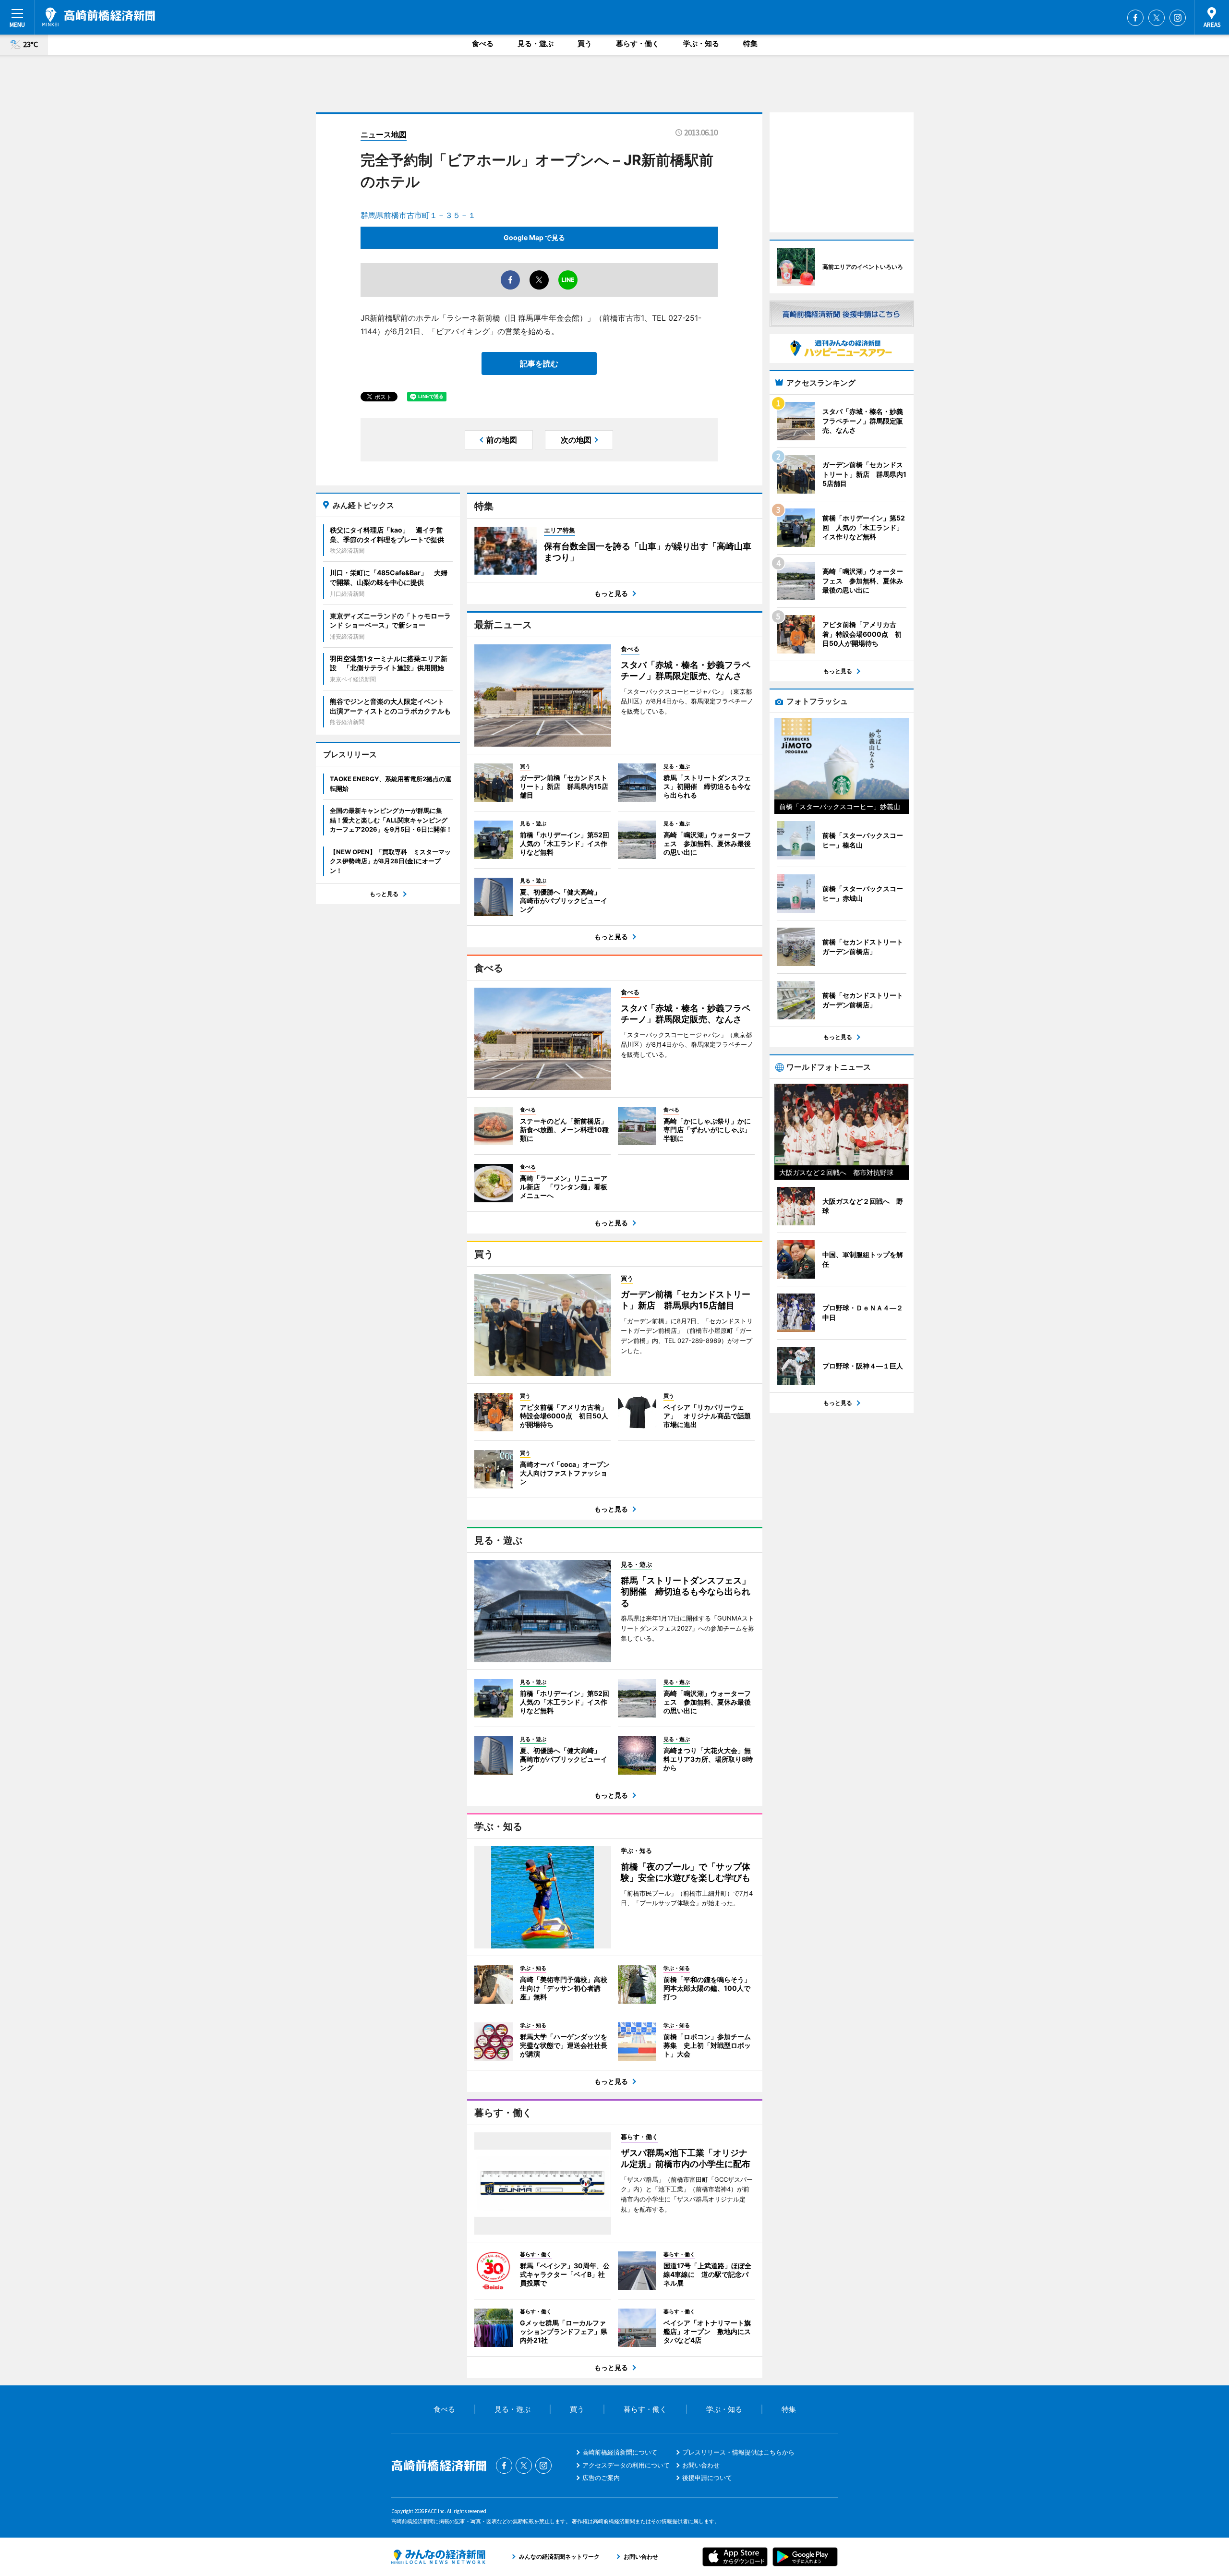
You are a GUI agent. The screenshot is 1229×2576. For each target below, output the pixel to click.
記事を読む (539, 363)
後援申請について (707, 2478)
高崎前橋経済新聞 (99, 17)
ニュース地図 (384, 134)
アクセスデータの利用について (626, 2465)
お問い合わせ (701, 2465)
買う (585, 43)
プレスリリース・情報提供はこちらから (738, 2452)
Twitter (1157, 18)
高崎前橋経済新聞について (620, 2452)
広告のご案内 (601, 2478)
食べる (483, 43)
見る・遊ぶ (536, 43)
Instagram (1178, 18)
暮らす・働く (638, 43)
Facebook (1135, 18)
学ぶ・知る (701, 43)
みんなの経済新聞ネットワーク (438, 2557)
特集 (750, 43)
